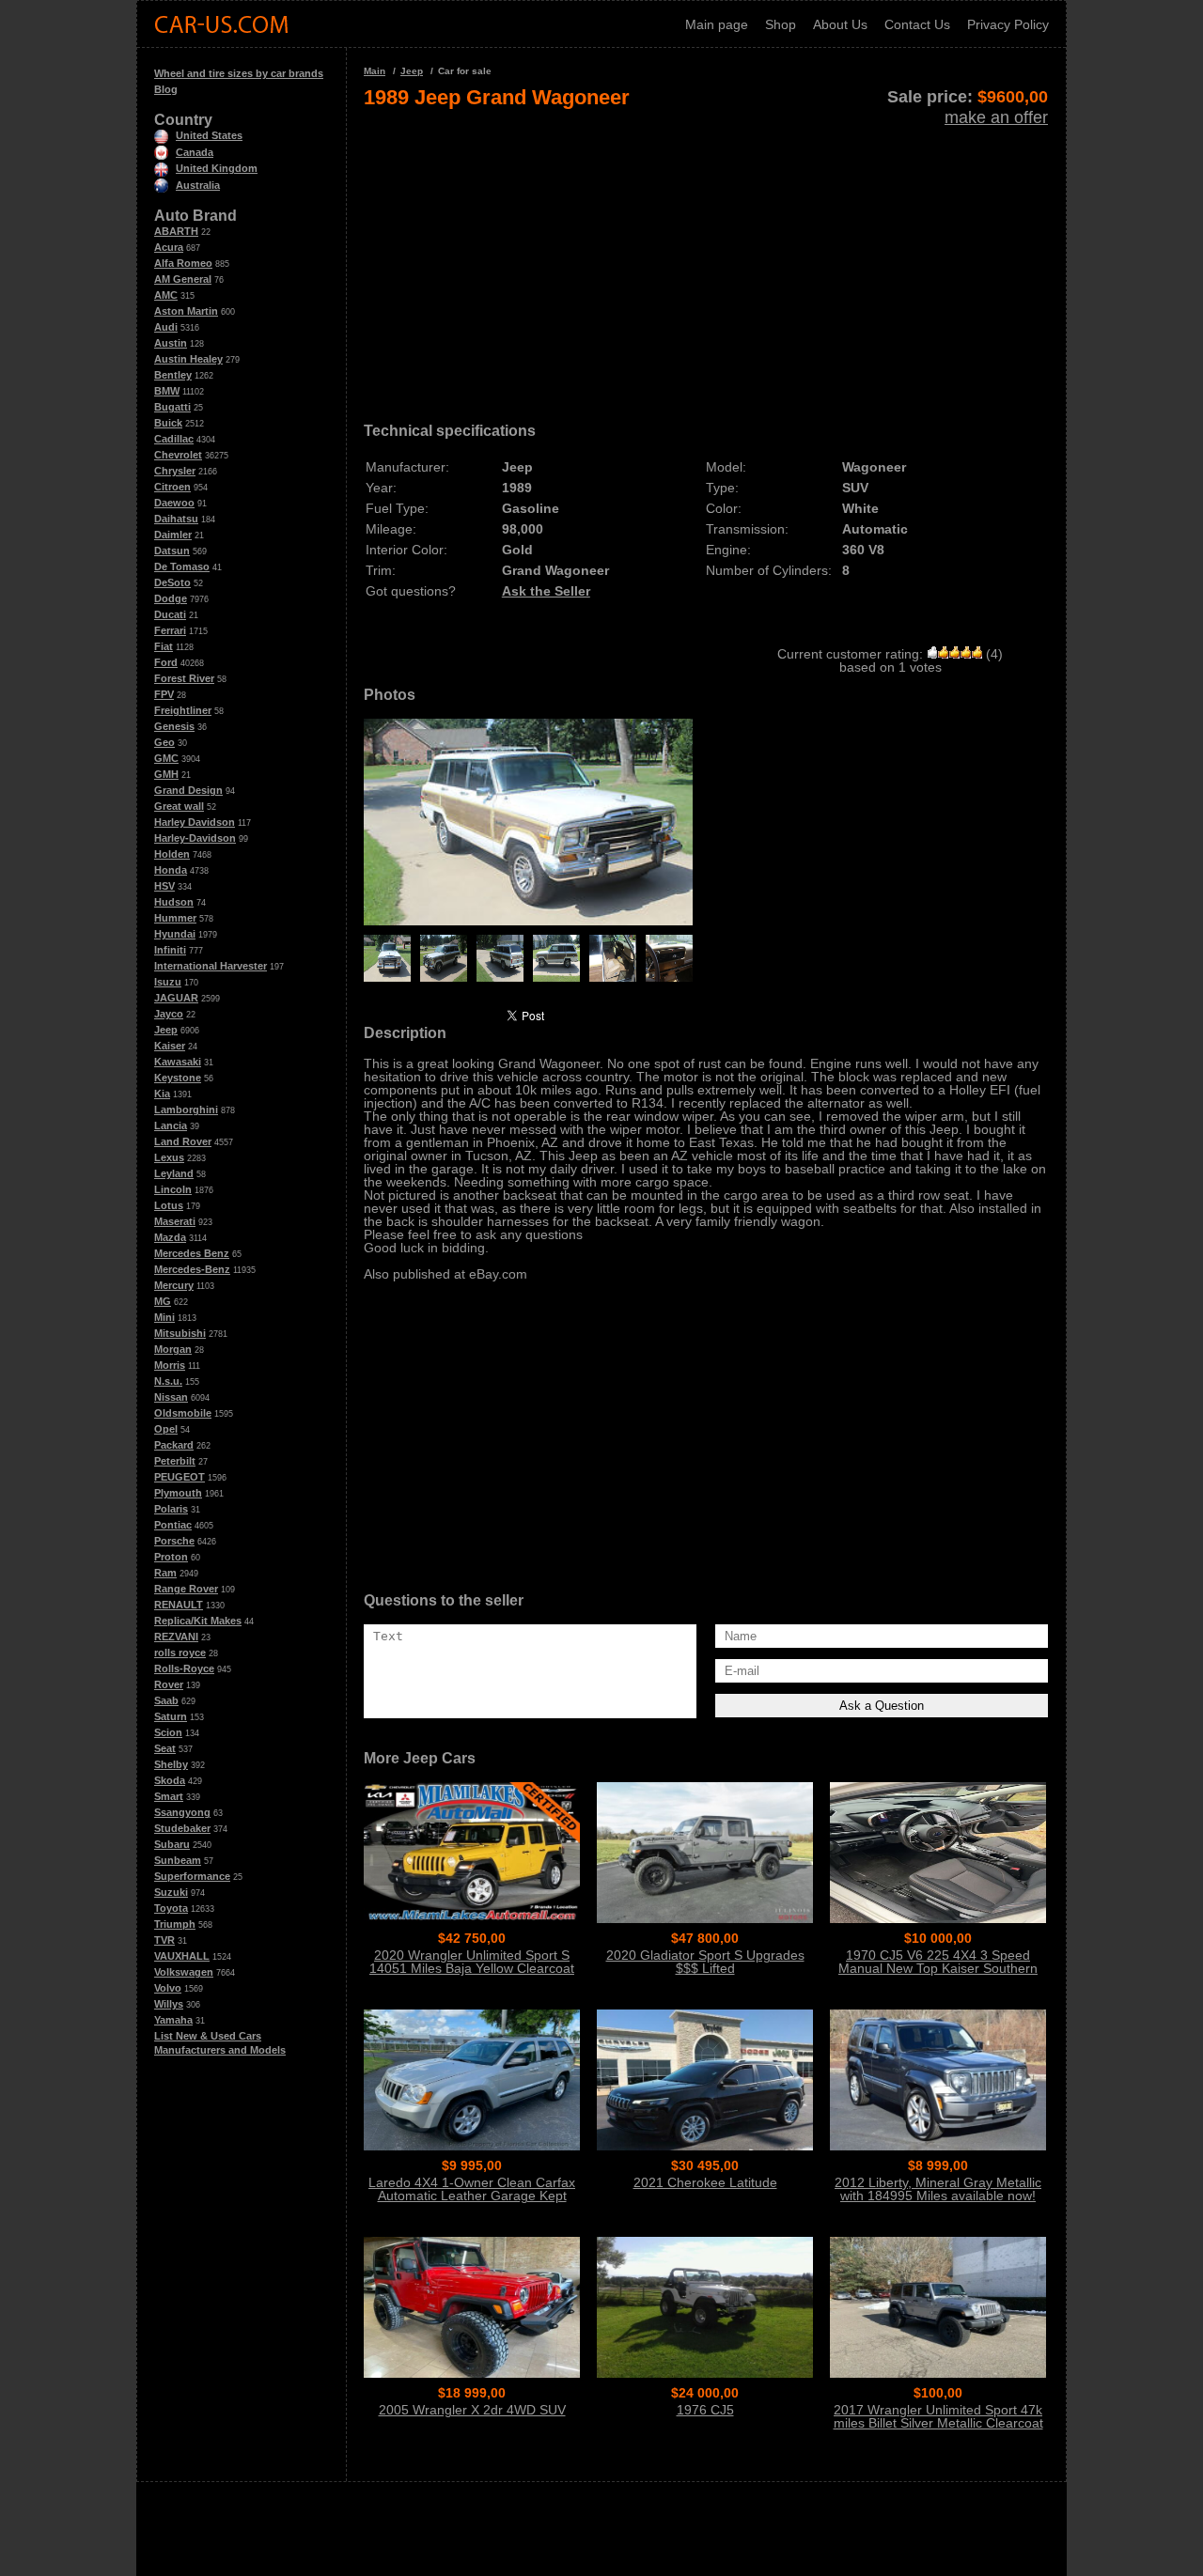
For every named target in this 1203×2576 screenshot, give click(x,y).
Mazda (170, 1237)
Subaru (172, 1844)
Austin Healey (188, 359)
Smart (169, 1796)
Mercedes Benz (192, 1253)
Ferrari (170, 630)
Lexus (169, 1157)
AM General (183, 279)
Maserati (175, 1221)
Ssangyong (182, 1812)
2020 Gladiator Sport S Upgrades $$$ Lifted (705, 1962)
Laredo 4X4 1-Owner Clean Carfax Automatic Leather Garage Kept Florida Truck (472, 2196)
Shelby (171, 1764)
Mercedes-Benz (192, 1269)
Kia (162, 1094)
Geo (164, 742)
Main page (717, 24)
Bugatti (172, 407)
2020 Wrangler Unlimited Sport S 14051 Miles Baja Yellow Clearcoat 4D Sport (472, 1968)
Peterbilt (175, 1461)
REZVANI (176, 1637)
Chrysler (175, 471)
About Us (840, 24)
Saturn (171, 1716)
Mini (164, 1317)
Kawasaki (178, 1062)
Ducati (170, 614)
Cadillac (174, 439)
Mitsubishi (180, 1333)
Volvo (168, 1988)
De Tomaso (182, 566)
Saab (166, 1700)
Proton (171, 1557)
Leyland (174, 1173)
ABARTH (176, 231)
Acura (169, 247)
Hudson (174, 902)
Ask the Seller (546, 591)
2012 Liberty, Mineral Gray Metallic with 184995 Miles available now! (938, 2189)
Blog (166, 89)
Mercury (174, 1285)
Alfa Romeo (183, 263)
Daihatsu (176, 519)
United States (209, 135)
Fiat (164, 646)
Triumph (175, 1924)
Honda (171, 870)
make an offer (996, 117)
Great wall (179, 806)
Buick (168, 423)
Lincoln (173, 1189)
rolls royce (180, 1653)
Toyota (171, 1908)
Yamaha (173, 2020)
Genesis (174, 726)
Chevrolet (178, 455)
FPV (164, 694)
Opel (166, 1429)
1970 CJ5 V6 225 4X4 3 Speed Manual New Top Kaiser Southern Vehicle (938, 1968)
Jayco (169, 1014)
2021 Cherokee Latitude (705, 2182)
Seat (165, 1748)
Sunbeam (178, 1860)
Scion (168, 1732)
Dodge (171, 598)
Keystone (178, 1078)
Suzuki (171, 1892)
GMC (166, 758)
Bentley (173, 375)
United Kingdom (217, 168)
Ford (166, 662)
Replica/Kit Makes (198, 1621)
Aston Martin (186, 311)
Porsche (174, 1541)
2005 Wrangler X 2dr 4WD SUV (472, 2410)
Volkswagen (184, 1972)
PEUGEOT (180, 1477)
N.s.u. (168, 1381)
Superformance (192, 1876)
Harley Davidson (195, 822)
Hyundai (175, 934)
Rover (169, 1684)
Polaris (171, 1509)
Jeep (166, 1030)
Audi (166, 327)
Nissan (171, 1397)
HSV (164, 886)
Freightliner (183, 710)
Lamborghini (186, 1110)
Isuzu (168, 982)
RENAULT (179, 1605)
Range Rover (186, 1589)
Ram (165, 1573)
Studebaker (182, 1828)
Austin (171, 343)
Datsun (172, 551)
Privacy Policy (1008, 24)
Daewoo (174, 503)
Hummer (175, 918)
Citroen (172, 487)
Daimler (173, 535)
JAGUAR (176, 998)
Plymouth (178, 1493)
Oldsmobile (183, 1413)
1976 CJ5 (705, 2410)
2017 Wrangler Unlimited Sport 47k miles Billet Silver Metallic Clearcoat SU (938, 2423)
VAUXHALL (182, 1956)
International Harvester (211, 966)
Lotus (169, 1205)
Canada (195, 152)
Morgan (173, 1349)
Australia (198, 185)
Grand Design (188, 790)
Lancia (171, 1125)
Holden (172, 854)
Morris (170, 1365)
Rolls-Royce (184, 1668)
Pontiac (173, 1525)
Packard (174, 1445)
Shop (781, 24)
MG (163, 1301)
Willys (169, 2004)
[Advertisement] (706, 259)
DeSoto (172, 582)
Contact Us (917, 24)
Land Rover (183, 1141)
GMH (166, 774)
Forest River (184, 678)
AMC (166, 295)
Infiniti (170, 950)
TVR (164, 1940)
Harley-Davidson (195, 838)
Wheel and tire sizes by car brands (239, 73)
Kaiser (170, 1046)
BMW (167, 391)
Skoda (170, 1780)
